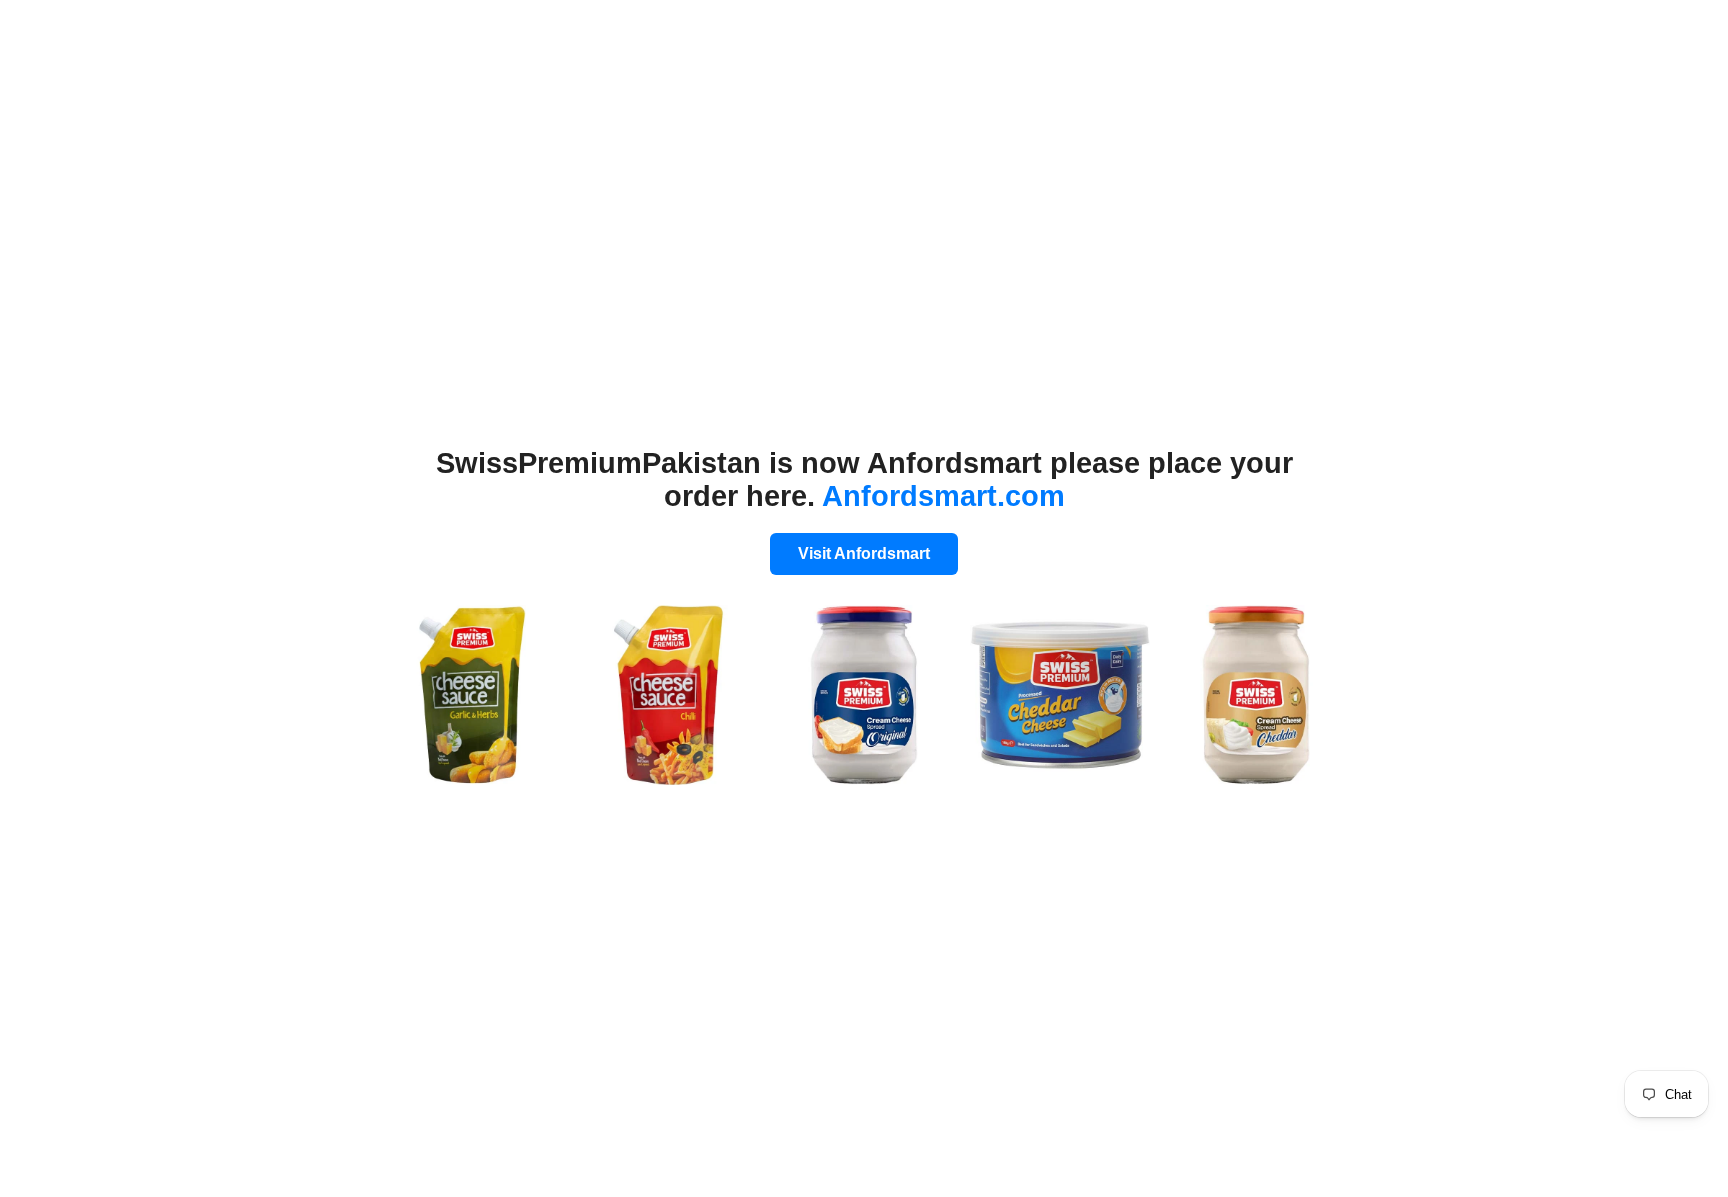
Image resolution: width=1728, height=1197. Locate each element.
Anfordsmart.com (943, 496)
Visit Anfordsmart (864, 553)
